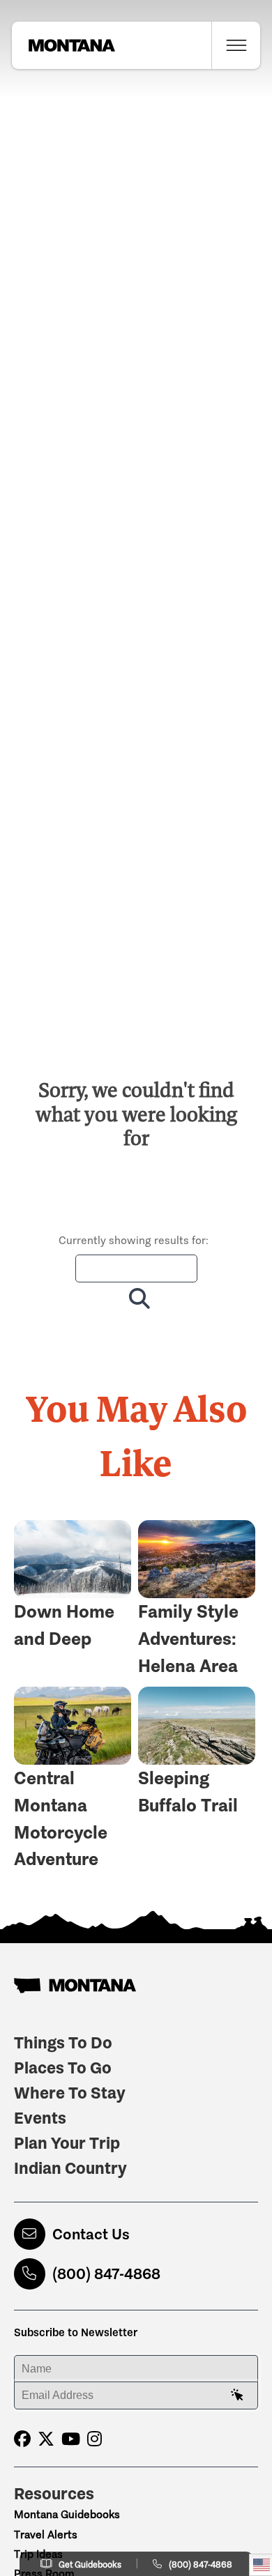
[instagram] (95, 2439)
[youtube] (71, 2439)
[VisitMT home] (63, 45)
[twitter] (46, 2439)
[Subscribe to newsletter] (237, 2395)
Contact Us (91, 2234)
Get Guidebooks (90, 2564)
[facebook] (22, 2439)
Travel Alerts (46, 2535)
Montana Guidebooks (67, 2514)
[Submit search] (136, 1298)
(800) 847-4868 (106, 2274)
